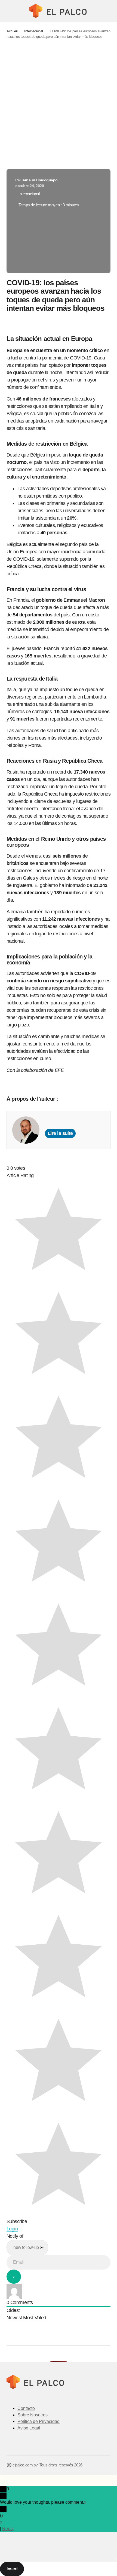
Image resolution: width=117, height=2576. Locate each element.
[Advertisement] (59, 104)
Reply (8, 2529)
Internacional (34, 31)
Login (12, 2229)
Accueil (12, 31)
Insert (12, 2569)
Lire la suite (60, 1133)
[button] (9, 11)
